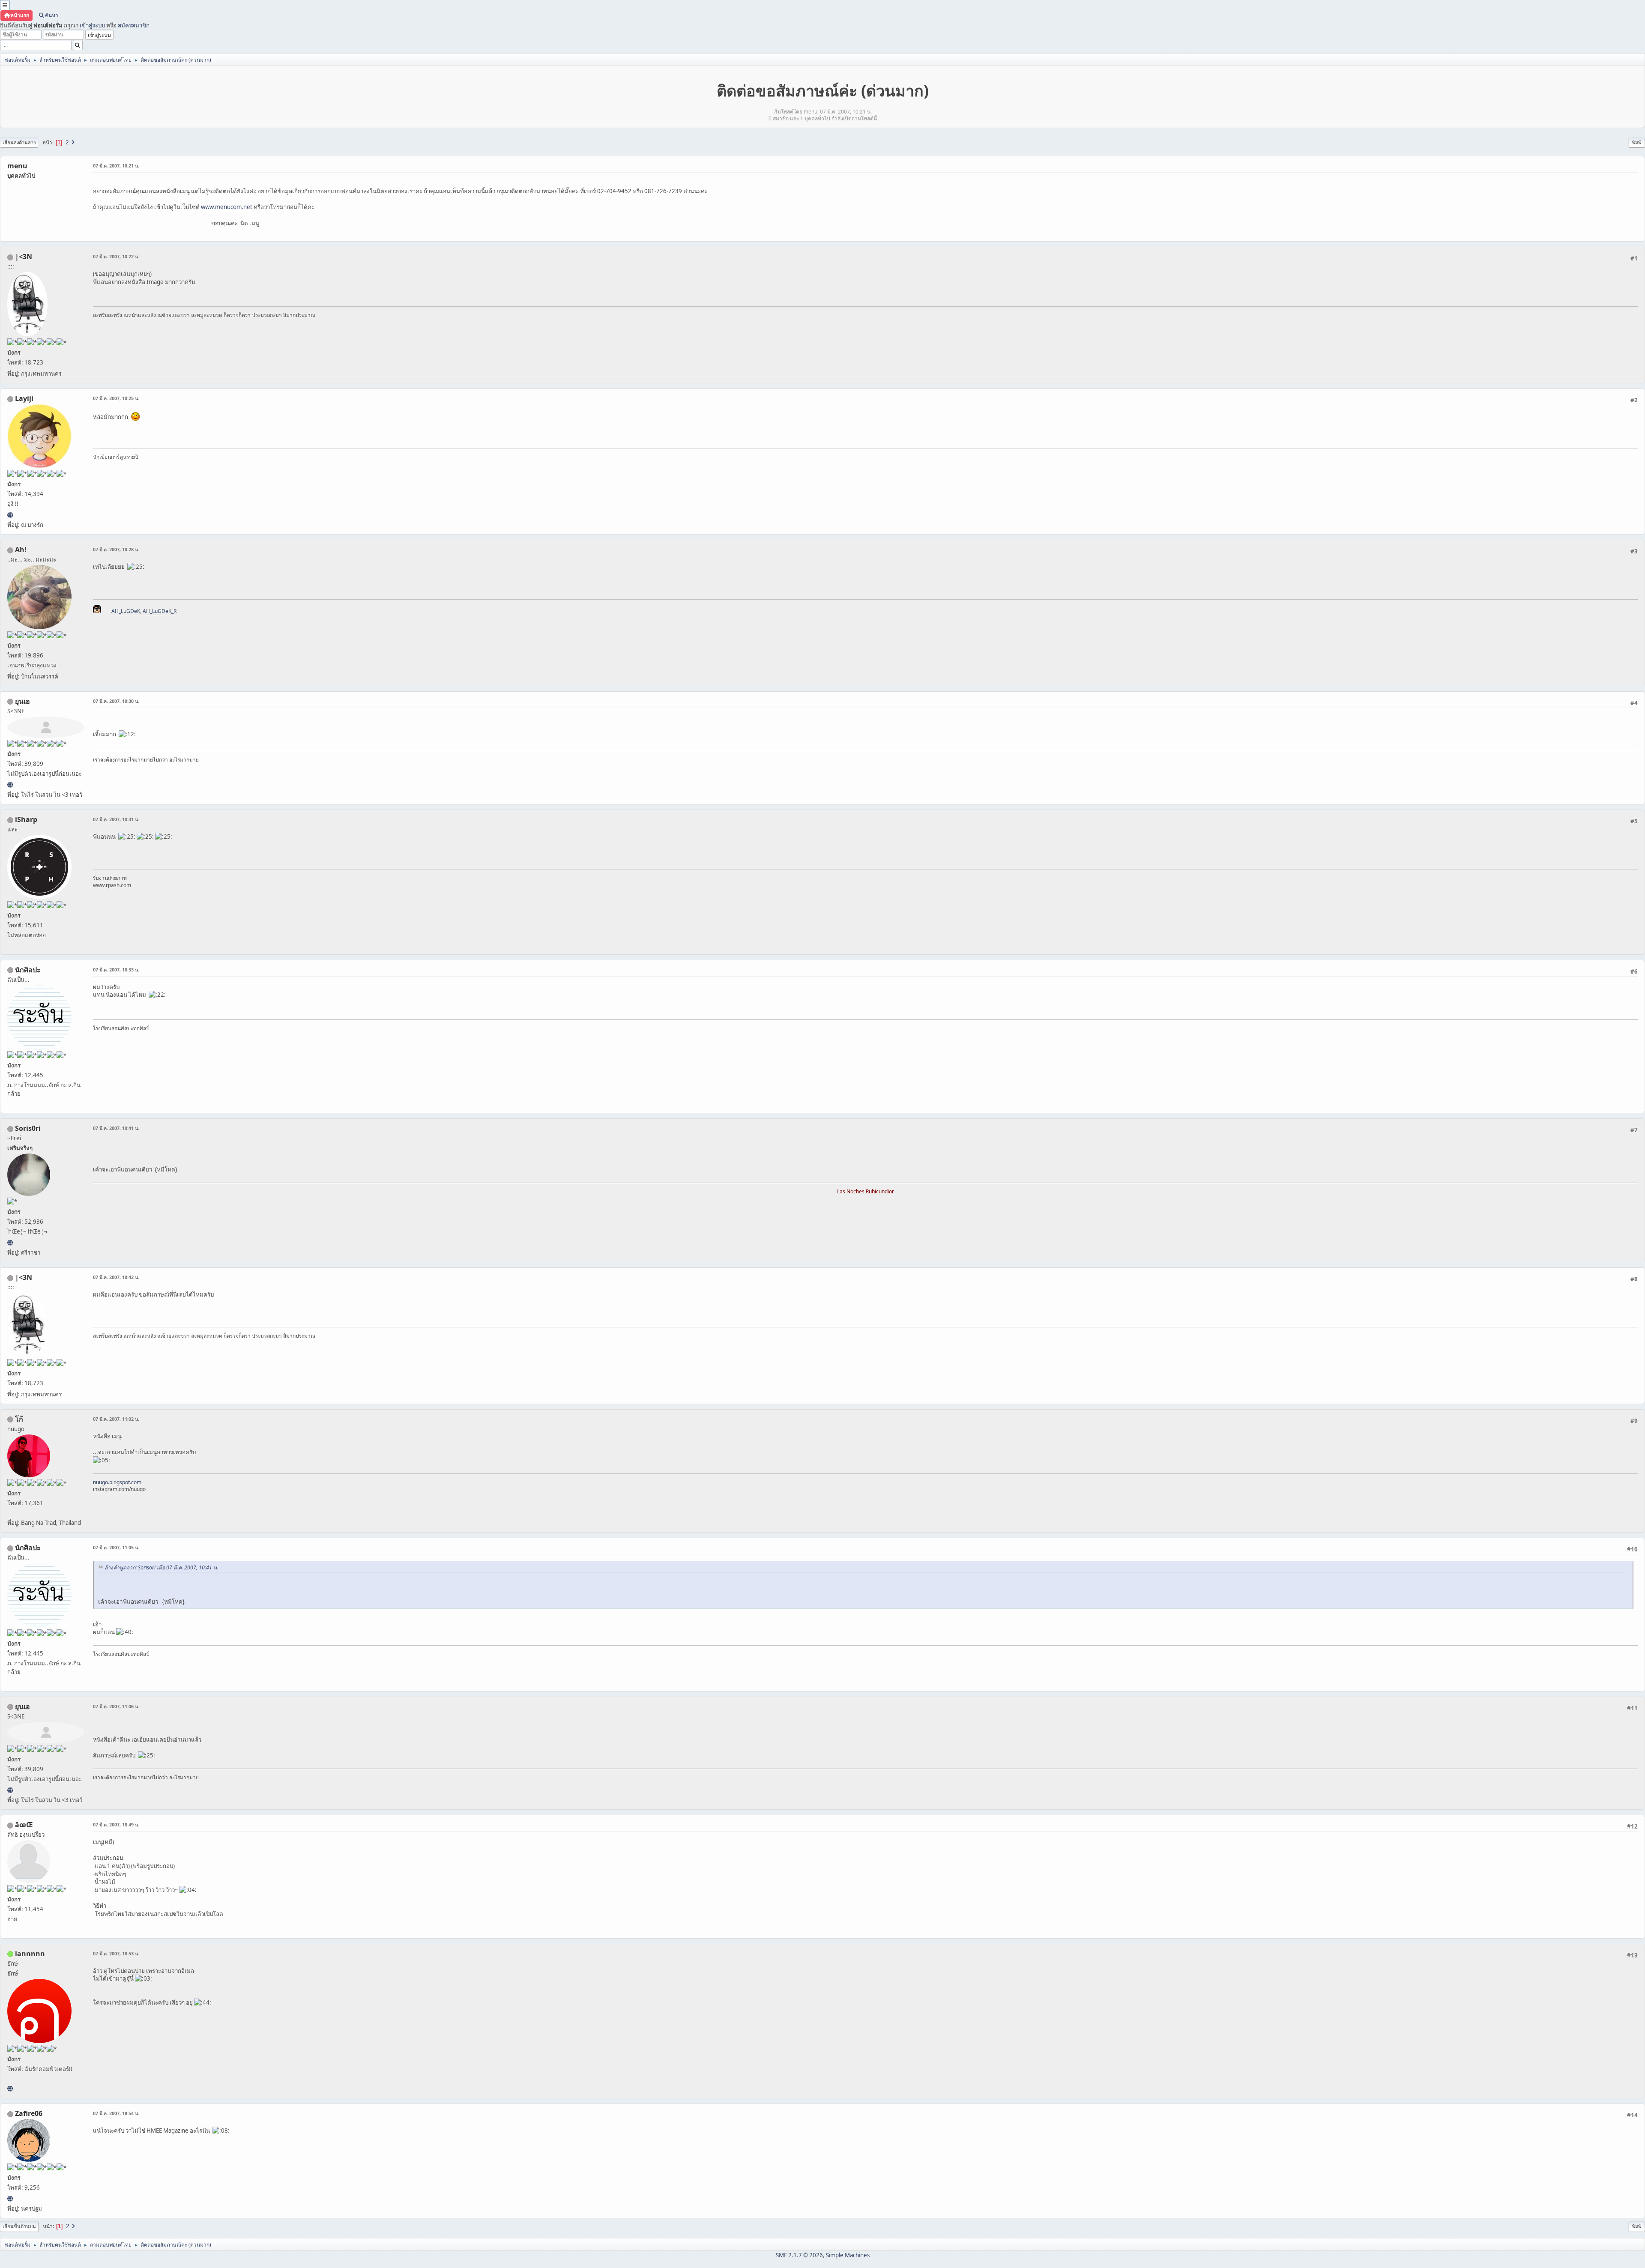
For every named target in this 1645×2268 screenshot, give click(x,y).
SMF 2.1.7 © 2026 (799, 2255)
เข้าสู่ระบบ (92, 25)
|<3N (24, 257)
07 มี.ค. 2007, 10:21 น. (116, 166)
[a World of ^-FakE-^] (10, 785)
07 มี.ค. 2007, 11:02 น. (116, 1419)
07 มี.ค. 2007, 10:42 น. (116, 1277)
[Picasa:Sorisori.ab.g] (10, 1243)
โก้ (19, 1419)
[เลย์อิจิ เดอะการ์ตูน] (10, 515)
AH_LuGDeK (126, 611)
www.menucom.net (227, 207)
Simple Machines (848, 2255)
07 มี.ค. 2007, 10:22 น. (116, 256)
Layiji (24, 398)
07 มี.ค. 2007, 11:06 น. (116, 1706)
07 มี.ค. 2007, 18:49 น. (116, 1824)
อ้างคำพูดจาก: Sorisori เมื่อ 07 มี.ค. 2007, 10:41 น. (161, 1567)
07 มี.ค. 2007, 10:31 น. (116, 819)
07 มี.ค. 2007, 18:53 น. (116, 1953)
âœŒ (24, 1825)
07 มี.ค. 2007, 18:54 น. (116, 2113)
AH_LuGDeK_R (160, 611)
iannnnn (30, 1954)
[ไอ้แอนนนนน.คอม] (10, 2089)
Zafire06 (29, 2113)
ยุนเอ (22, 701)
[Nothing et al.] (10, 2199)
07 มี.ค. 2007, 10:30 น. (116, 701)
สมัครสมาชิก (134, 25)
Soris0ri (28, 1128)
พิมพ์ (1637, 142)
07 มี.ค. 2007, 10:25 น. (116, 398)
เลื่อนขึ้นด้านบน (19, 2226)
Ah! (21, 550)
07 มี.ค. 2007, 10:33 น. (116, 970)
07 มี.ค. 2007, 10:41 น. (116, 1128)
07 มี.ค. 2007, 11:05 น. (116, 1547)
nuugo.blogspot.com (117, 1482)
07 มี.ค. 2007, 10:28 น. (116, 549)
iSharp (26, 819)
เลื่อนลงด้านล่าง (19, 142)
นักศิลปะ (28, 970)
